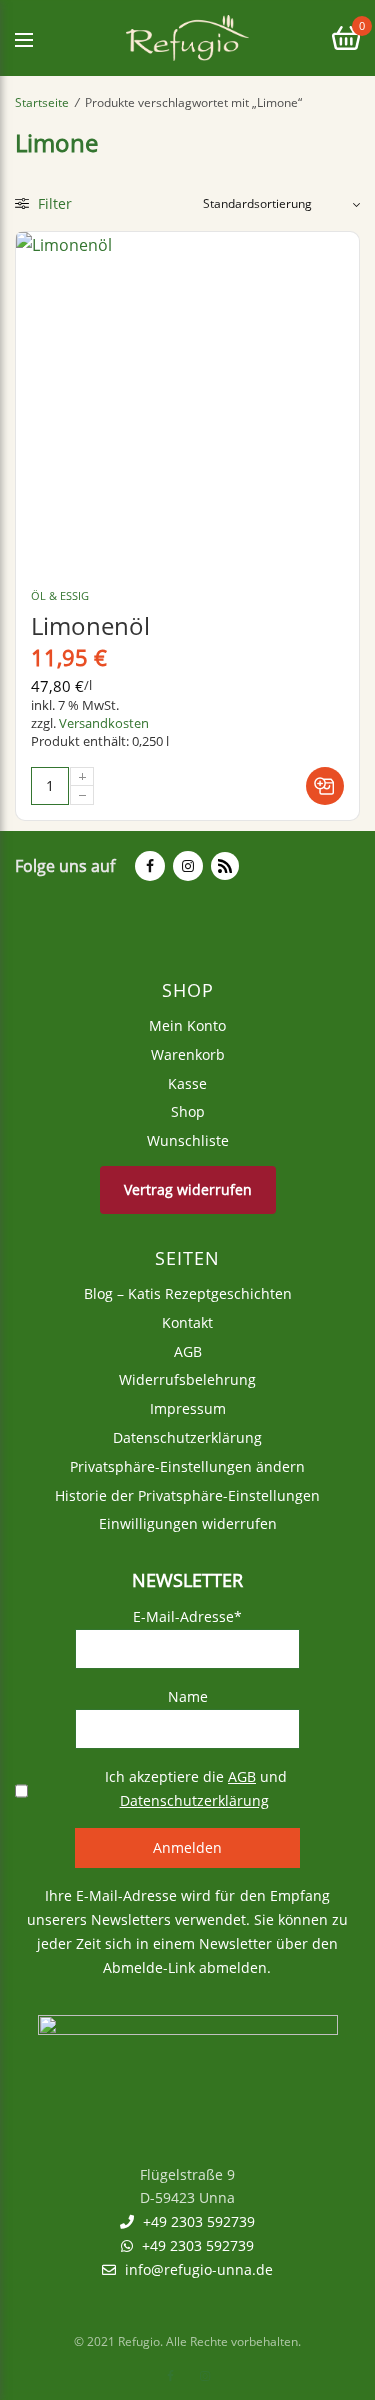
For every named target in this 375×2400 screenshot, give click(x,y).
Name (188, 1696)
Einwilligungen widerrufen (188, 1524)
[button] (325, 786)
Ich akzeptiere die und (194, 1788)
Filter (53, 203)
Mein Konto (187, 1025)
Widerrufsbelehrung (187, 1380)
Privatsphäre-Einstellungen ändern (187, 1466)
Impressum (188, 1409)
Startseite (42, 102)
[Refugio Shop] (187, 38)
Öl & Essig (60, 595)
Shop (188, 1112)
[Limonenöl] (187, 403)
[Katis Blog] (223, 866)
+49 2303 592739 (197, 2222)
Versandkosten (104, 723)
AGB (188, 1351)
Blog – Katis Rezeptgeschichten (188, 1293)
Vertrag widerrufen (188, 1189)
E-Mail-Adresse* (187, 1617)
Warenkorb (188, 1054)
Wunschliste (188, 1141)
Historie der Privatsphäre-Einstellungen (187, 1495)
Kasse (187, 1083)
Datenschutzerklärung (187, 1437)
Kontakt (187, 1322)
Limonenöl (90, 625)
